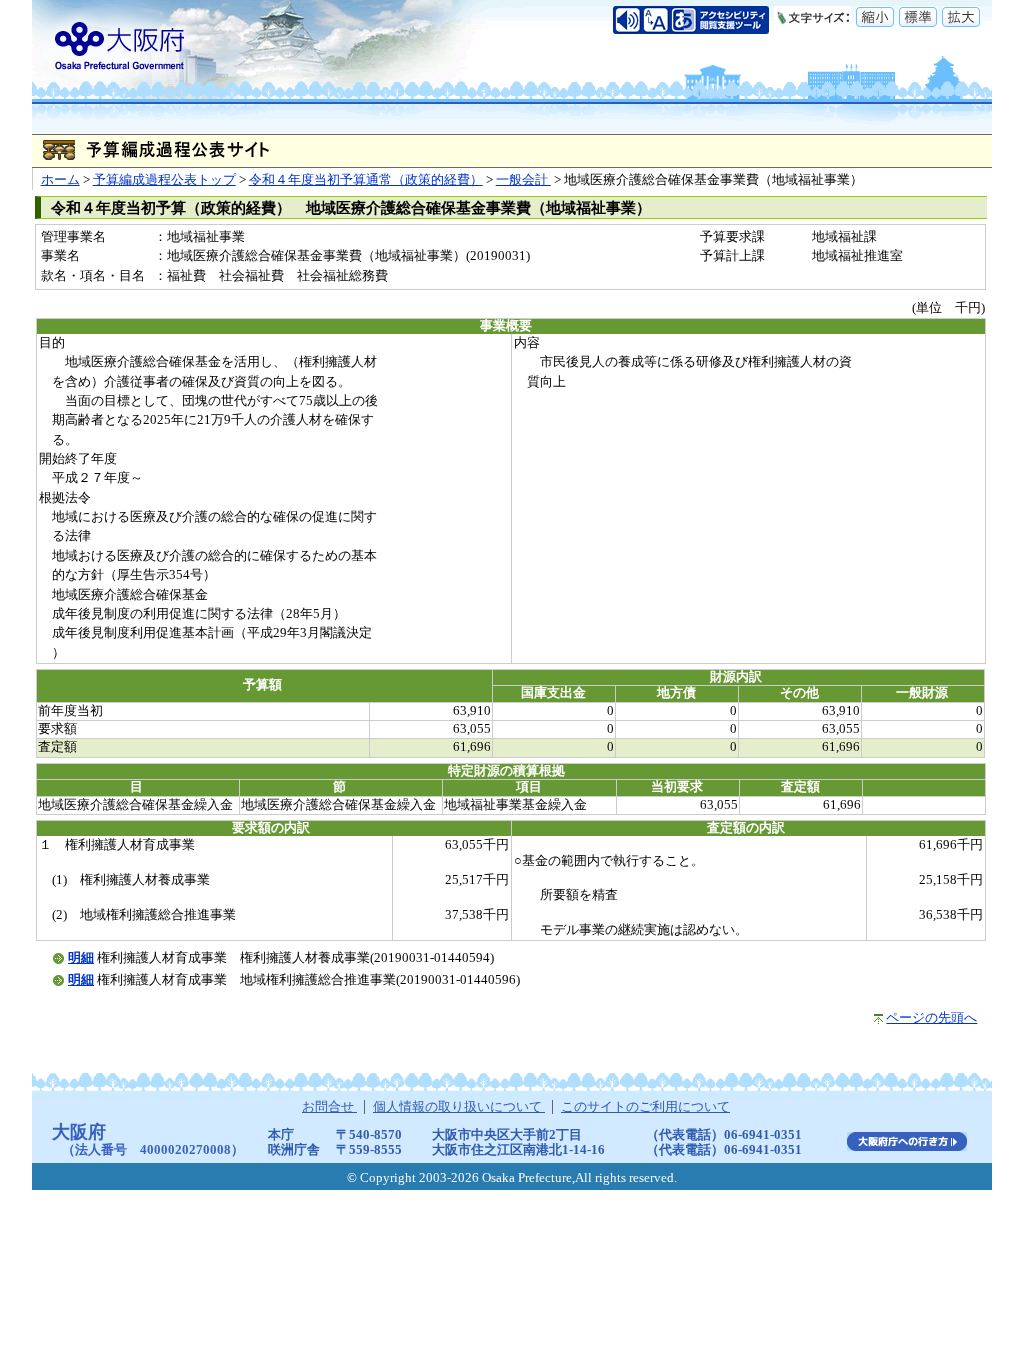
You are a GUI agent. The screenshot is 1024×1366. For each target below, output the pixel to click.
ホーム (60, 180)
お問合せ (329, 1107)
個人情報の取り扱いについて (459, 1107)
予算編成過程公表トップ (164, 180)
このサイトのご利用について (645, 1107)
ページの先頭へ (931, 1018)
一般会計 (523, 180)
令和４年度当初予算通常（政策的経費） (366, 180)
